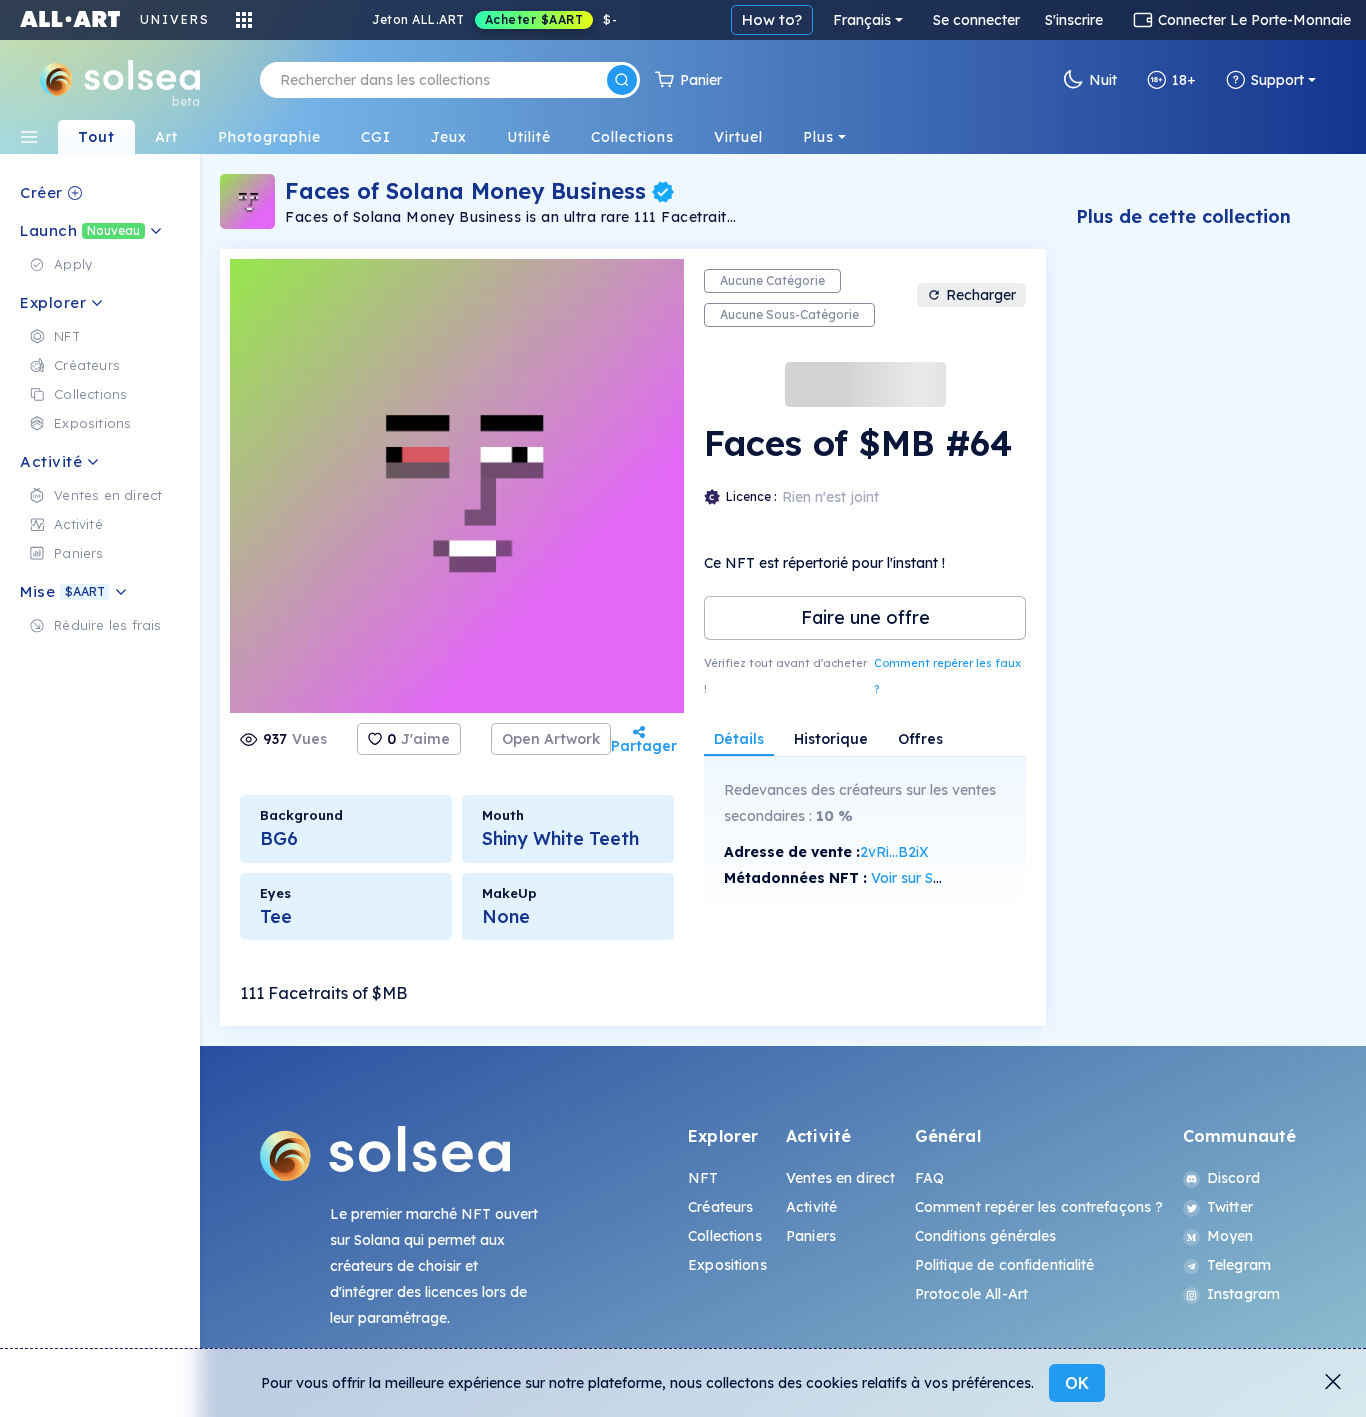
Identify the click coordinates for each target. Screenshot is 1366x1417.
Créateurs (720, 1207)
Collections (725, 1236)
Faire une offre (865, 617)
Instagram (1243, 1294)
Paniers (811, 1236)
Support (1277, 80)
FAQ (929, 1178)
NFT (703, 1178)
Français (862, 20)
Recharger (981, 295)
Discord (1233, 1178)
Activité (811, 1207)
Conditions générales (986, 1236)
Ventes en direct (840, 1178)
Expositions (727, 1265)
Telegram (1239, 1265)
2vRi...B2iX (894, 852)
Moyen (1230, 1236)
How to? (772, 19)
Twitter (1230, 1207)
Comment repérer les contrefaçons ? (1039, 1207)
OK (1077, 1383)
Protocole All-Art (971, 1294)
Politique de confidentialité (1005, 1265)
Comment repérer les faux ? (947, 676)
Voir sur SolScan (924, 878)
